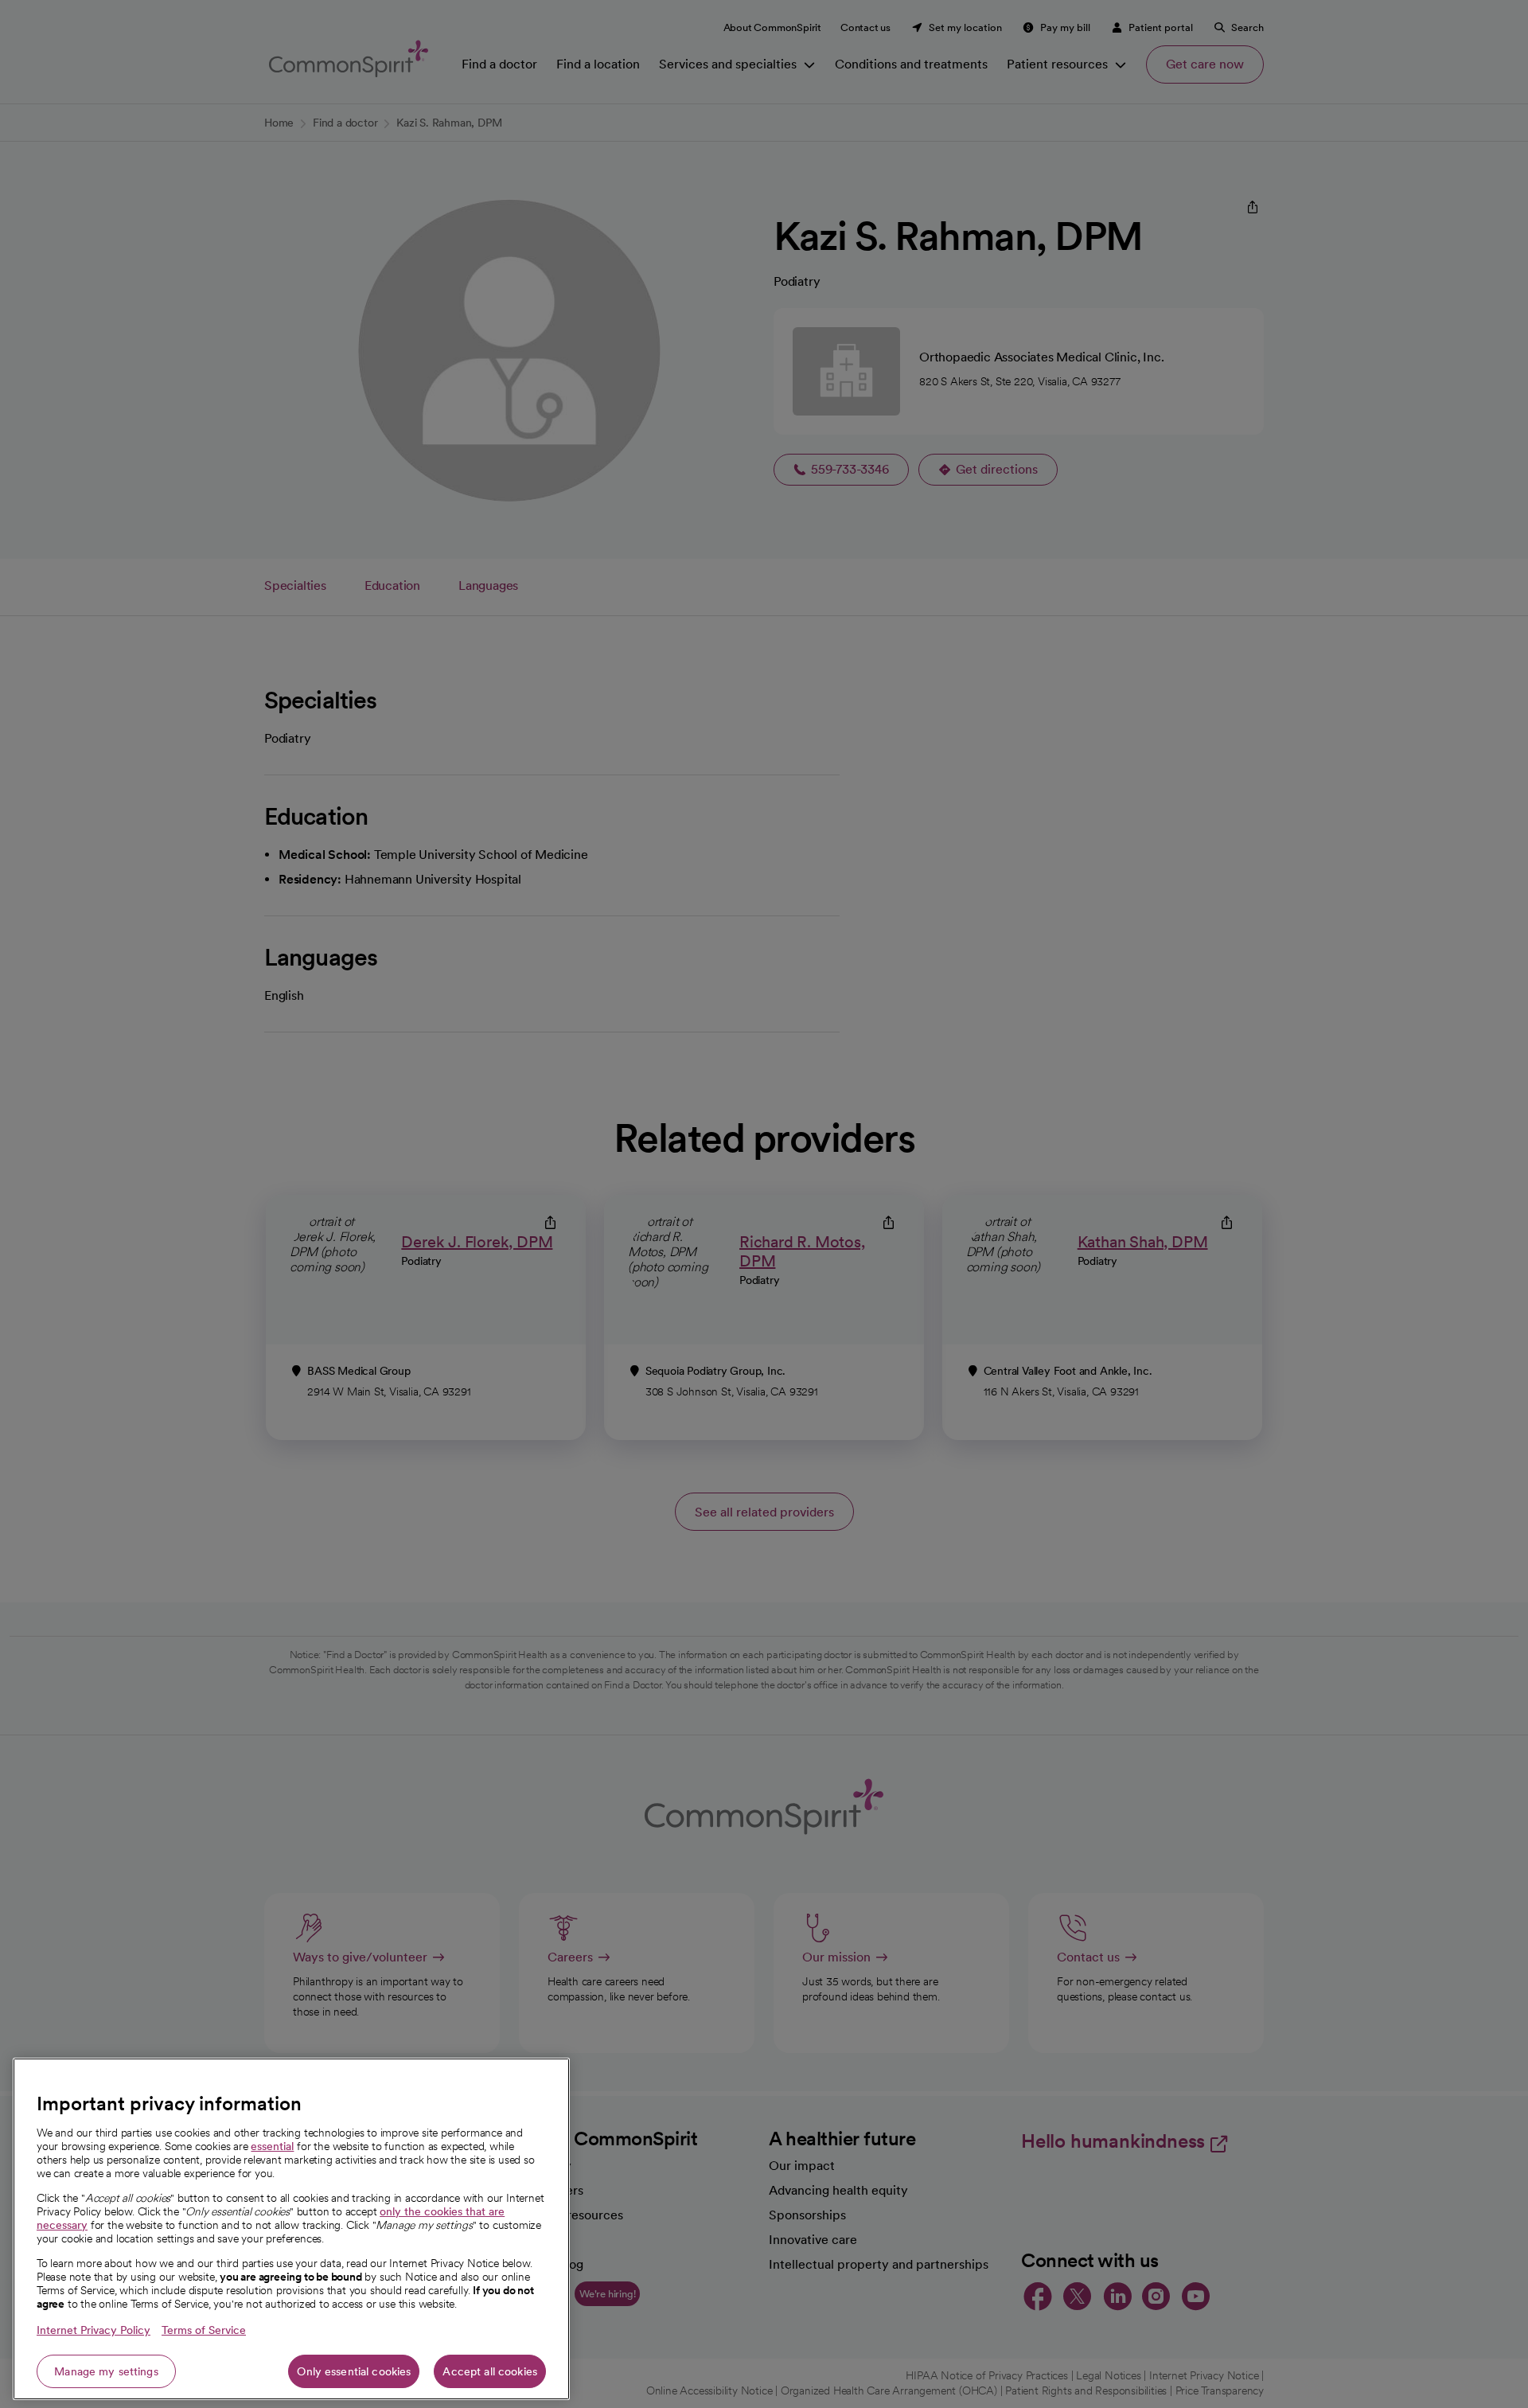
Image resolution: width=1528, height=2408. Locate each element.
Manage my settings (106, 2371)
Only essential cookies (354, 2371)
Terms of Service (204, 2330)
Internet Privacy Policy (94, 2330)
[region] (291, 2229)
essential (272, 2146)
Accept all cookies (490, 2371)
